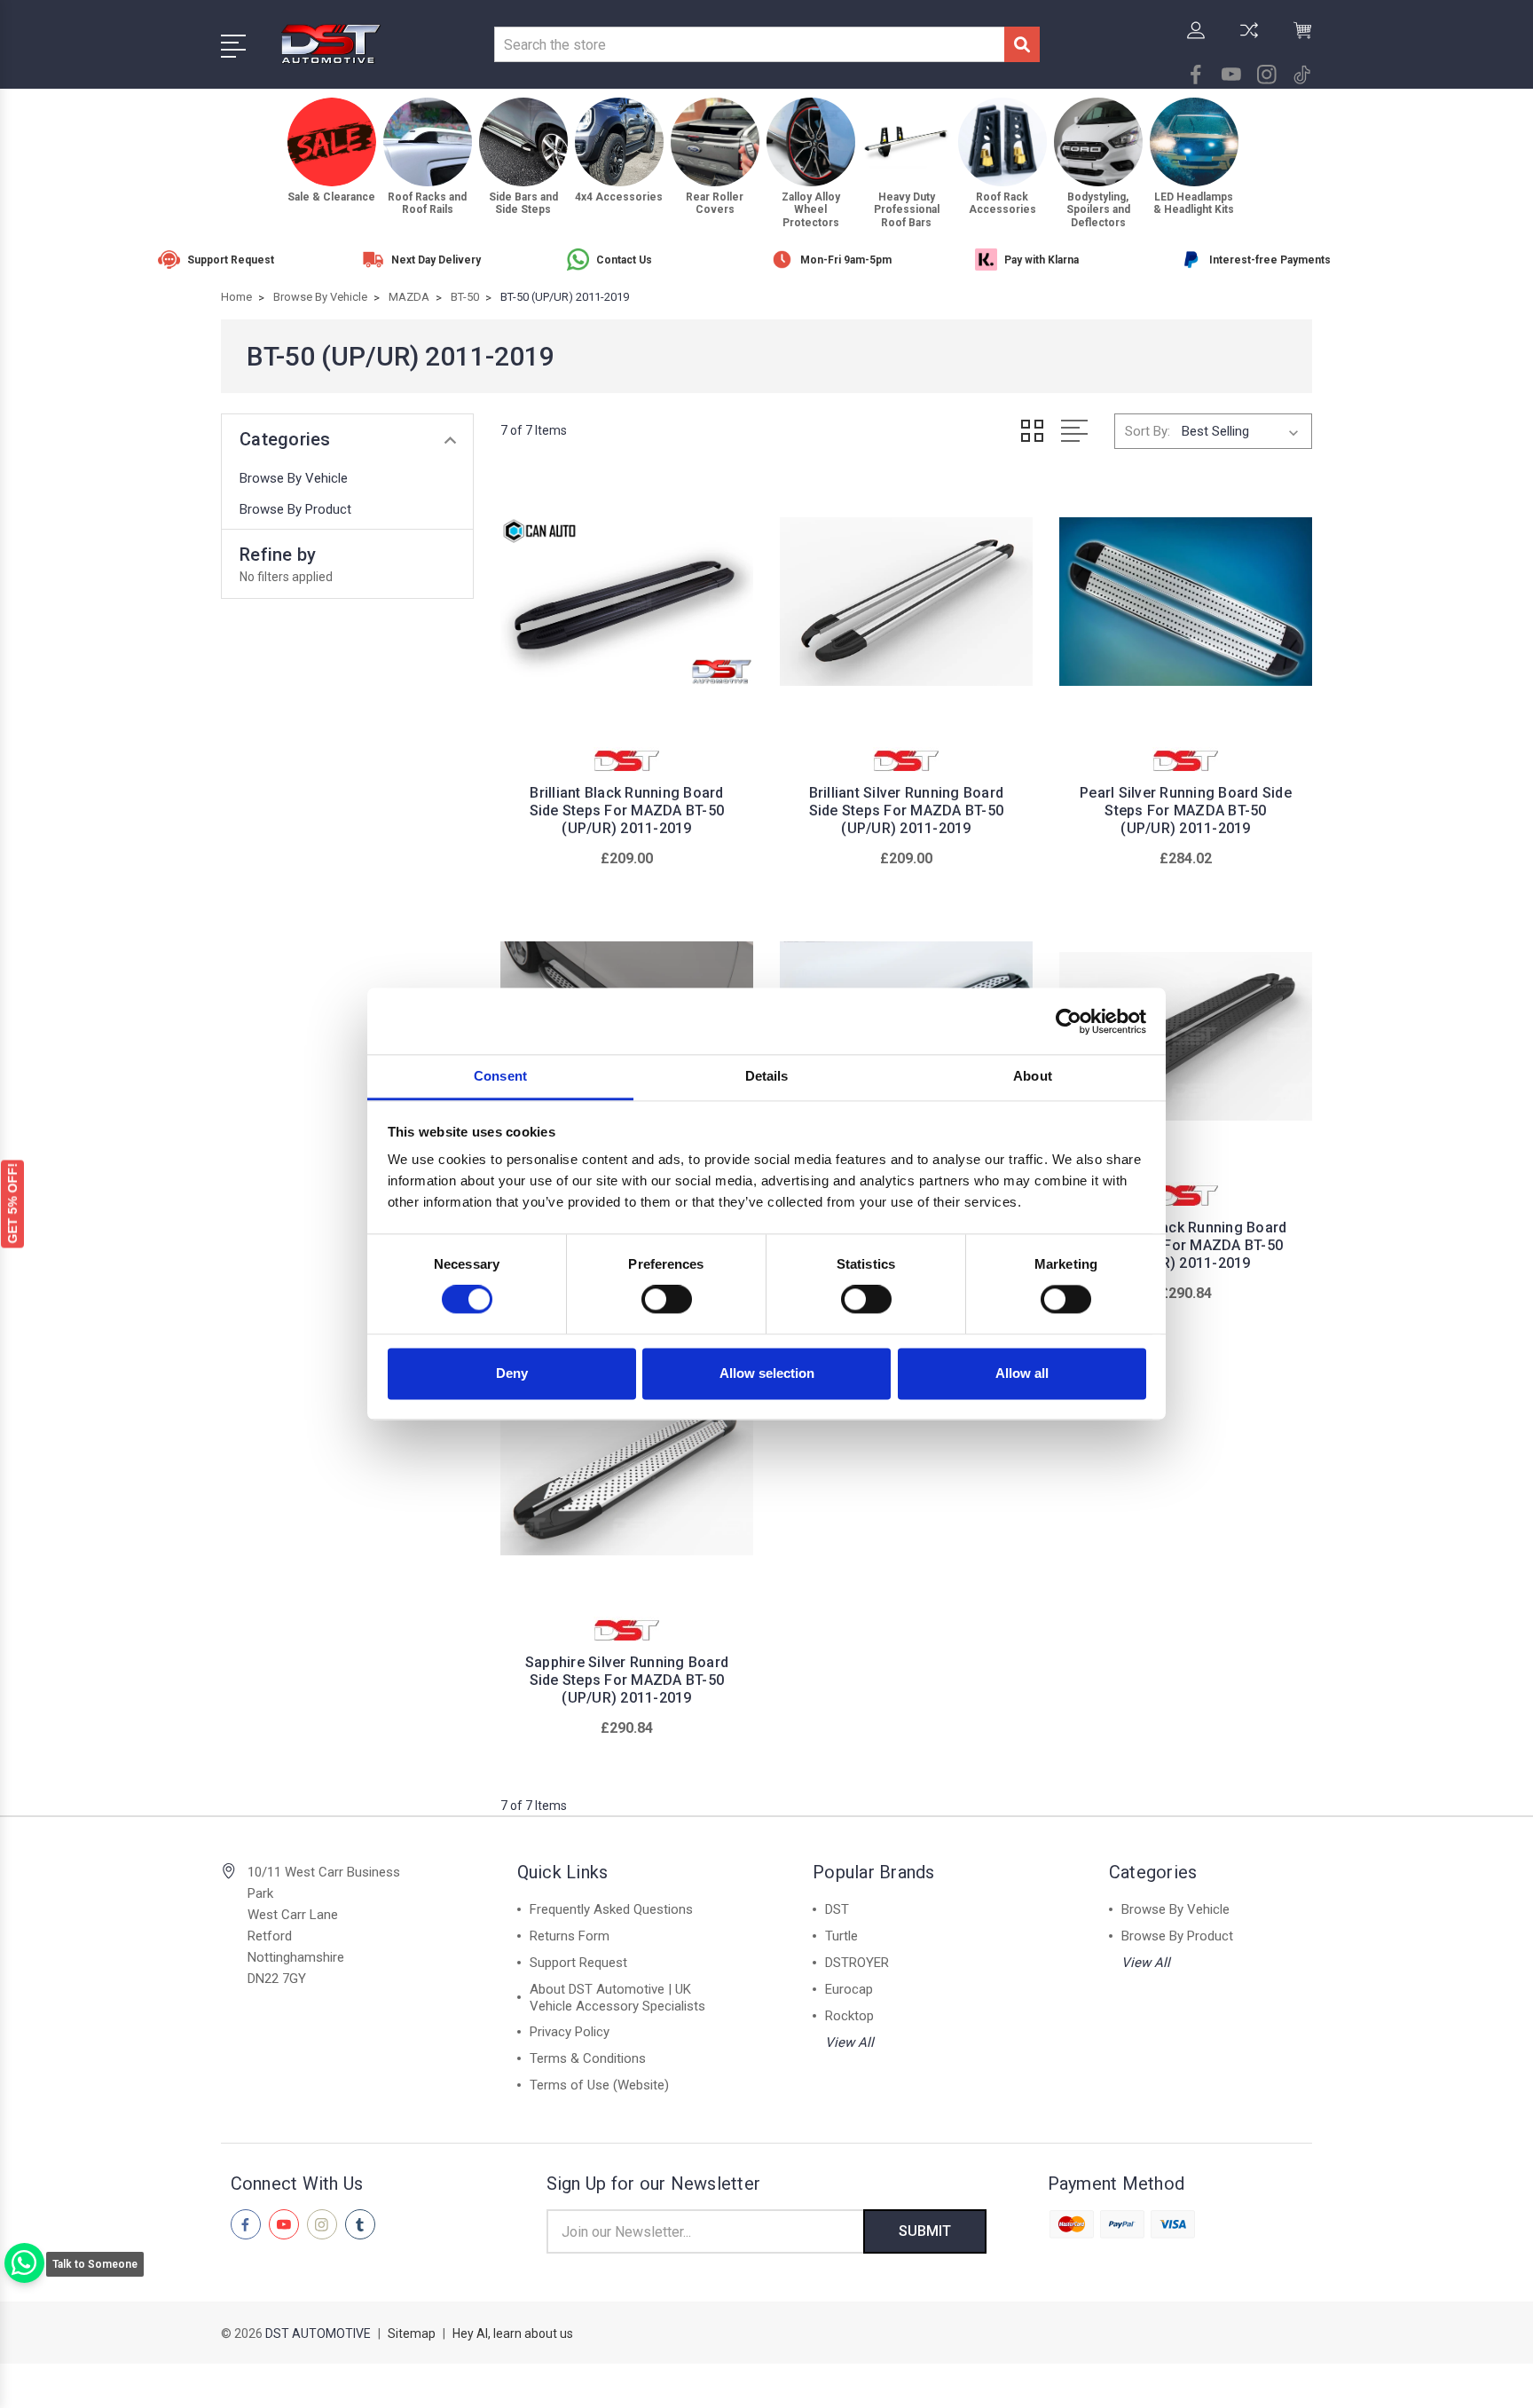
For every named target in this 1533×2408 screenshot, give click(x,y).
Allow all (1022, 1373)
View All (849, 2042)
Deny (512, 1373)
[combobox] (749, 44)
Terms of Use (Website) (599, 2085)
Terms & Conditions (588, 2058)
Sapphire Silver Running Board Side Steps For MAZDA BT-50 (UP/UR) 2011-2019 (627, 1680)
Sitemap (412, 2333)
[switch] (667, 1300)
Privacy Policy (570, 2032)
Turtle (841, 1936)
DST (837, 1909)
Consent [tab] (500, 1076)
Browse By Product (295, 509)
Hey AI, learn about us (513, 2333)
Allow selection (767, 1373)
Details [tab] (767, 1076)
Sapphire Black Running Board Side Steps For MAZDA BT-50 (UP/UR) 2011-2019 (1185, 1245)
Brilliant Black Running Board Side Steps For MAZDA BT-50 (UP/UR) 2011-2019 (627, 811)
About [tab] (1033, 1076)
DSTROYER (857, 1963)
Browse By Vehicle (294, 478)
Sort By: (1148, 431)
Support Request (578, 1963)
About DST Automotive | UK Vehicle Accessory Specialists (617, 1998)
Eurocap (849, 1989)
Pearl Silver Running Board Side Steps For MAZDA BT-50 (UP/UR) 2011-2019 (1186, 811)
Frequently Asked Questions (611, 1909)
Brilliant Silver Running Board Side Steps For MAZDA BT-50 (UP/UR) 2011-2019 (907, 811)
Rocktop (849, 2016)
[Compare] (1249, 41)
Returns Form (570, 1936)
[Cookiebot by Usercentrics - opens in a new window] (1069, 1021)
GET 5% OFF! (12, 1204)
